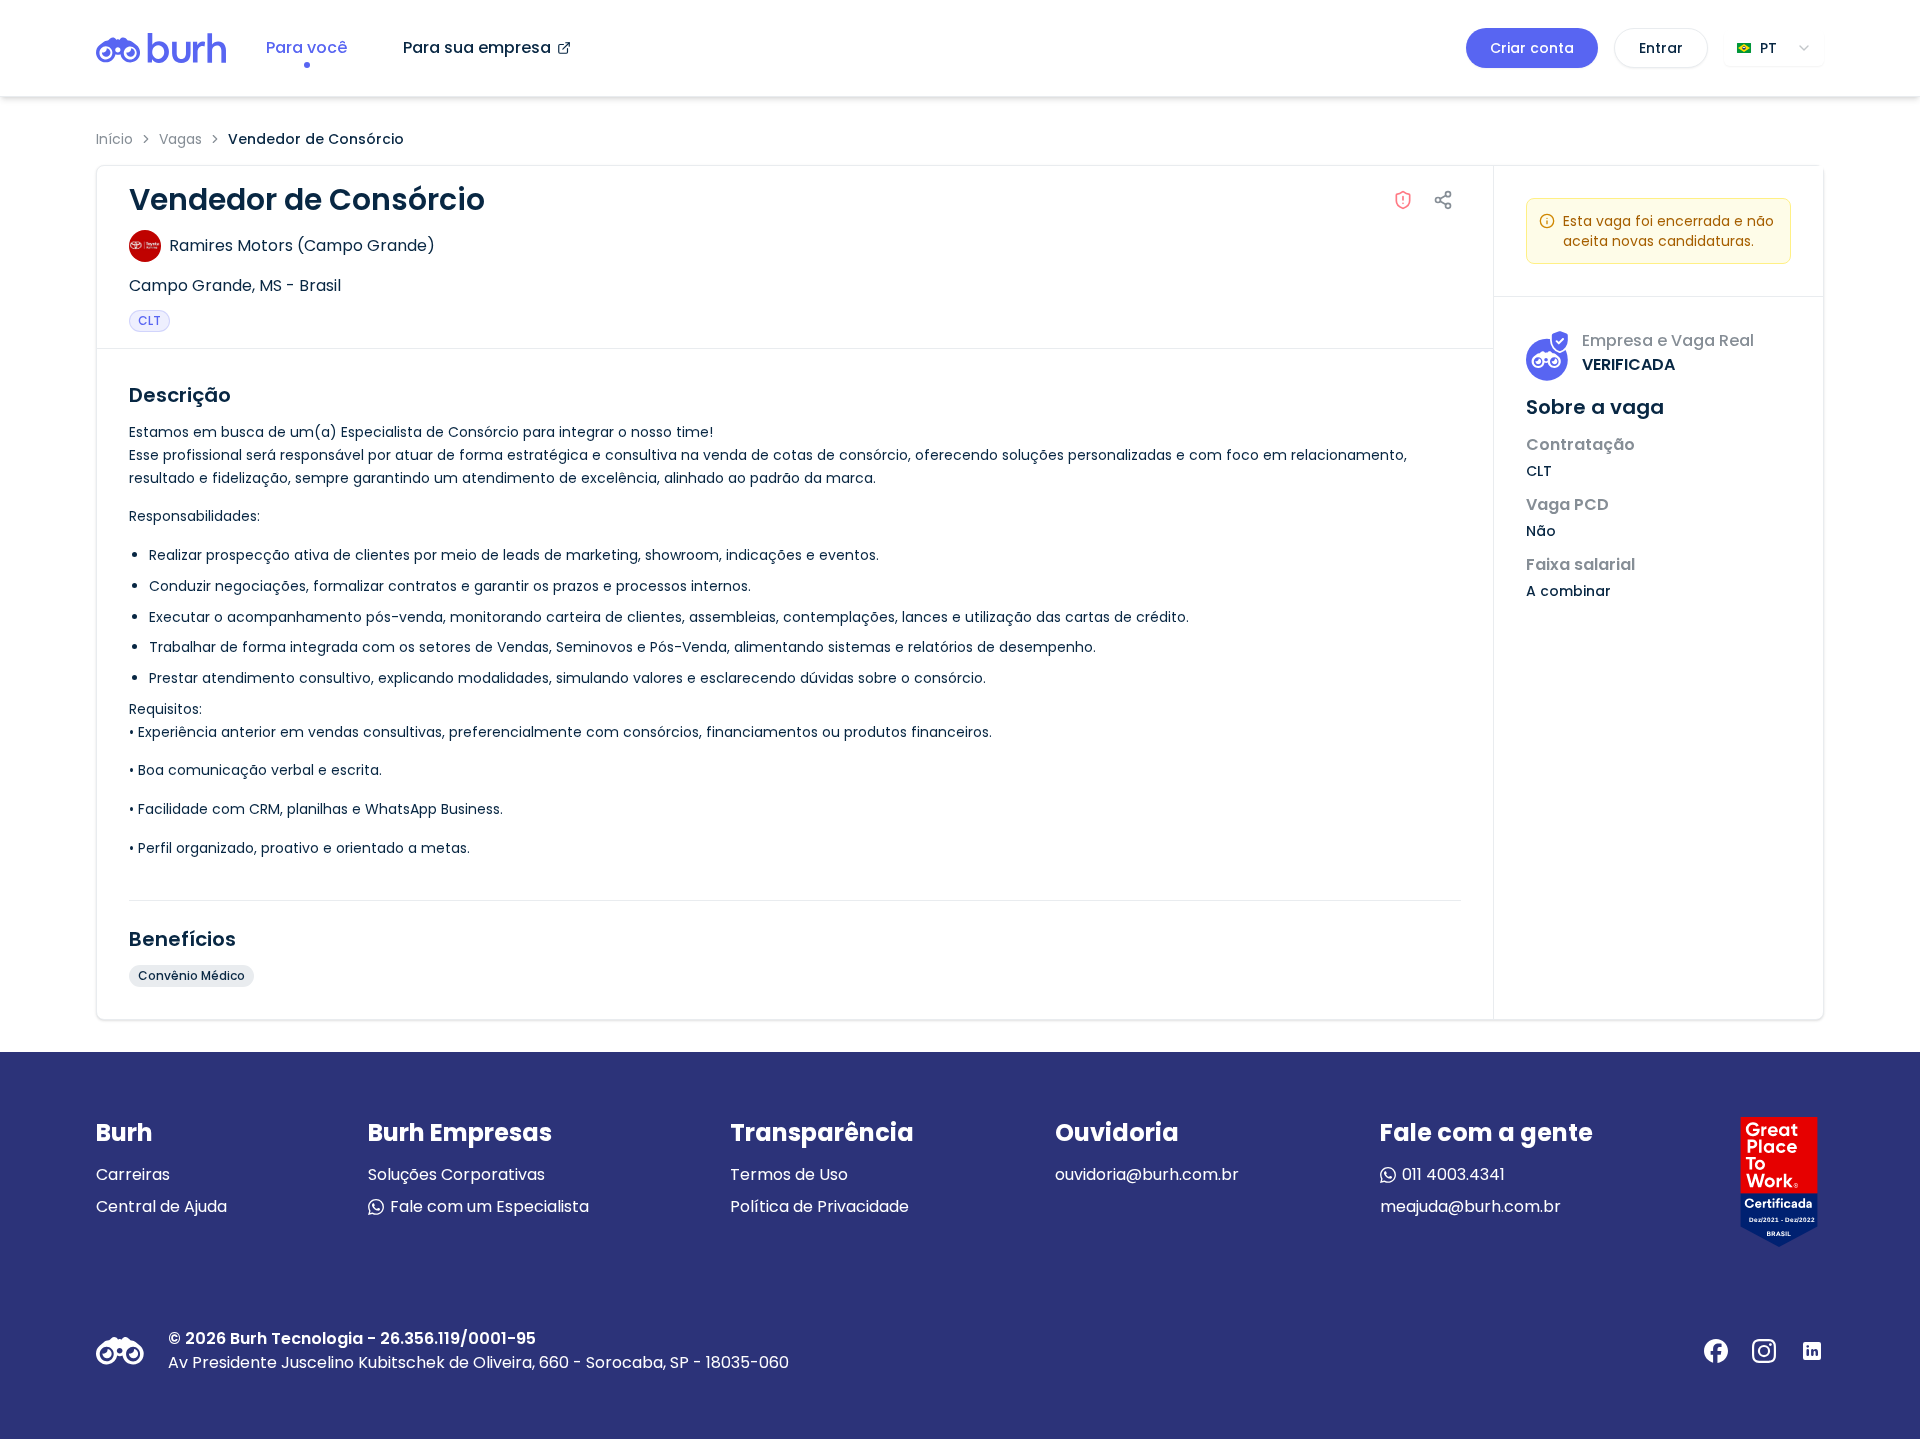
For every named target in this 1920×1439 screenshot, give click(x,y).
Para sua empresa (477, 47)
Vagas (180, 139)
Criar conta (1532, 48)
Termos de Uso (789, 1174)
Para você (306, 47)
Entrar (1661, 48)
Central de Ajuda (161, 1206)
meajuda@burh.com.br (1470, 1206)
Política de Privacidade (819, 1206)
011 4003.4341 (1453, 1174)
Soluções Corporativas (456, 1174)
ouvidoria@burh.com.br (1147, 1174)
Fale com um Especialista (489, 1206)
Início (114, 139)
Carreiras (133, 1174)
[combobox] (1774, 48)
